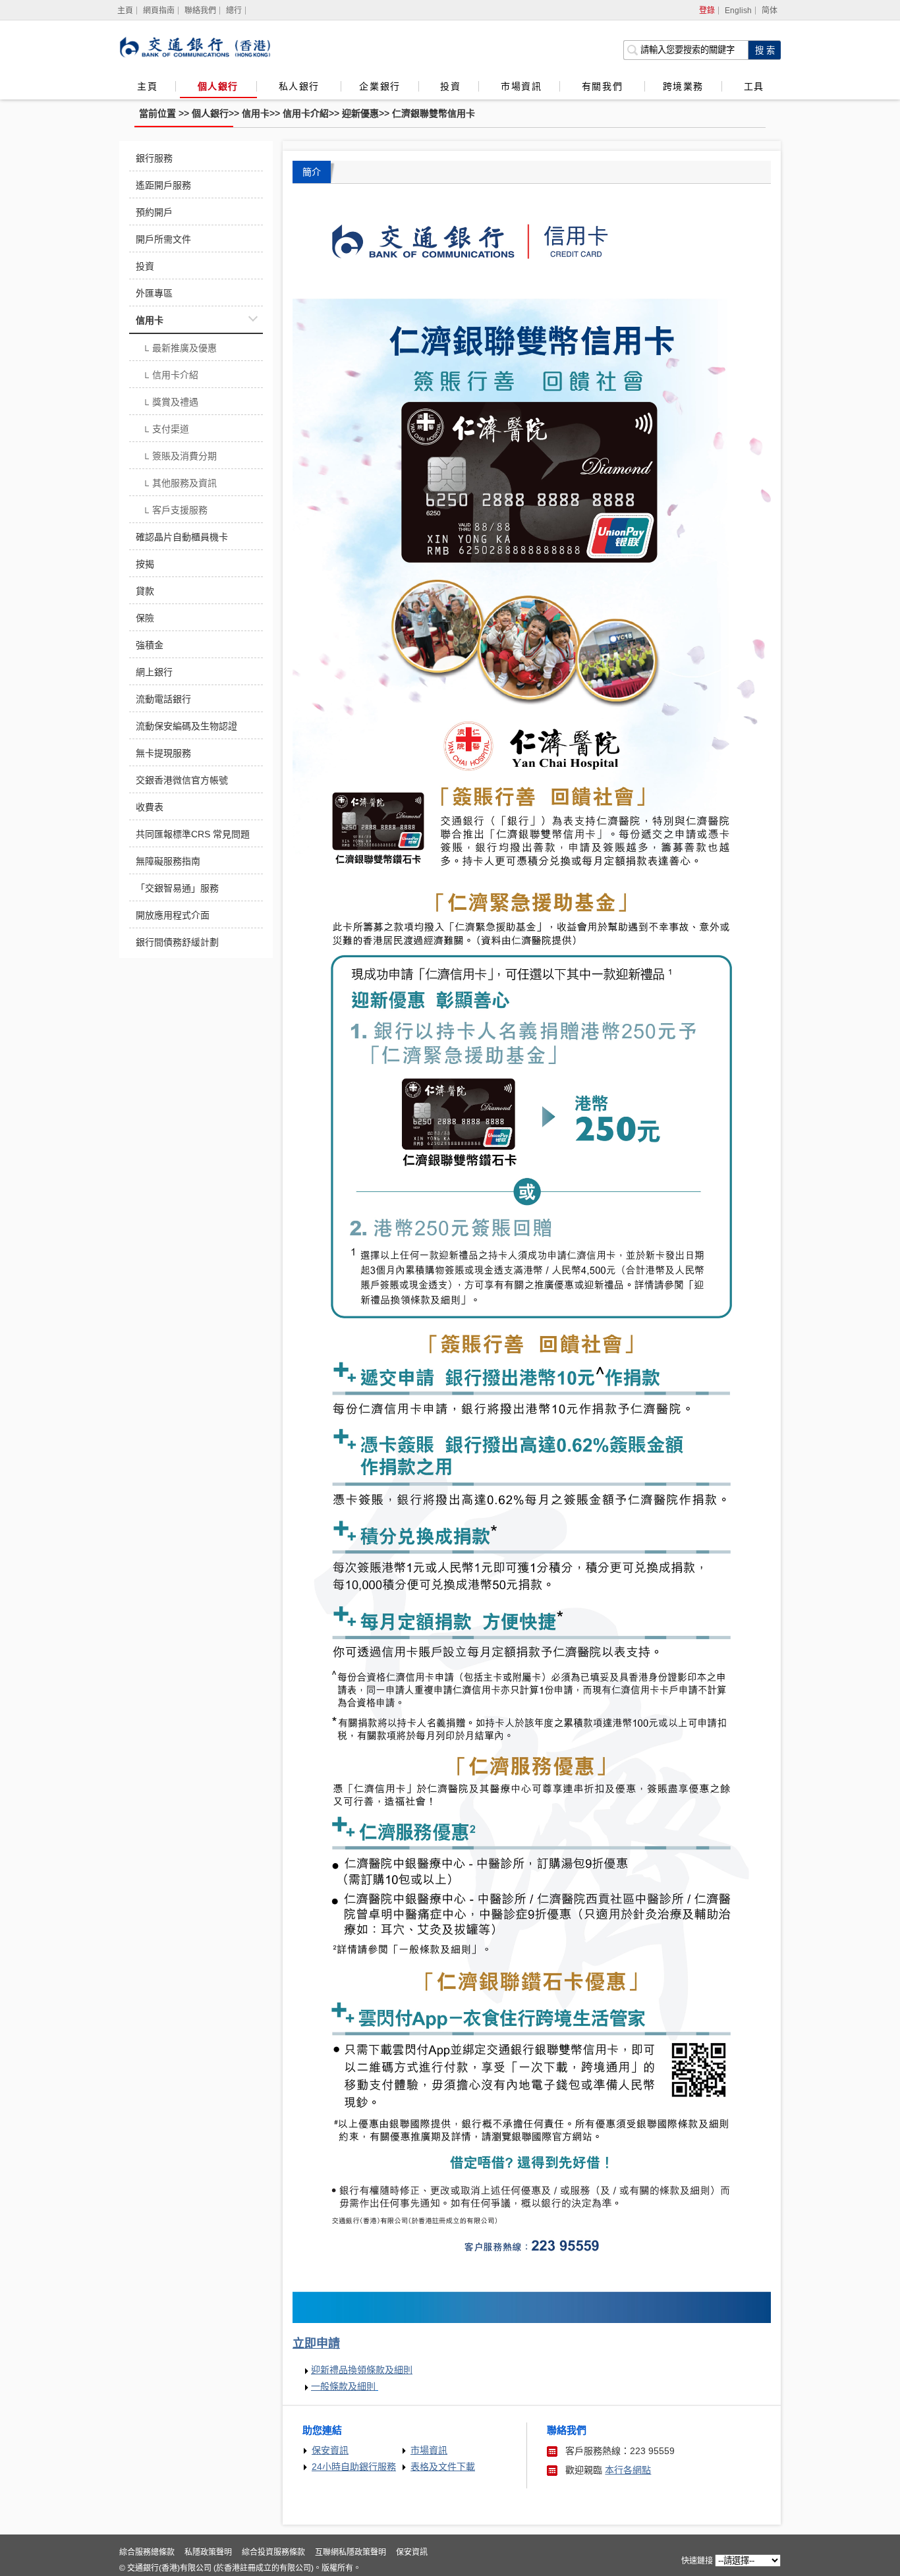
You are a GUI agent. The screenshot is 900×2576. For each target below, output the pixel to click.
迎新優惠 (360, 113)
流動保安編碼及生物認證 (186, 726)
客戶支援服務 (175, 511)
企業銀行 (380, 86)
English (738, 11)
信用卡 (256, 113)
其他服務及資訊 (180, 484)
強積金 (150, 645)
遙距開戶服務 (163, 185)
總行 (234, 11)
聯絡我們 (200, 11)
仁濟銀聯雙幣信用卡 (434, 113)
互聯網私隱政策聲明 (351, 2552)
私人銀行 (301, 86)
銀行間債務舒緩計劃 (177, 942)
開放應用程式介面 (173, 915)
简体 (770, 11)
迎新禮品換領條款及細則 (362, 2370)
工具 (754, 86)
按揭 (145, 564)
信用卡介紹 (306, 113)
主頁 (147, 86)
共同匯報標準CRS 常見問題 (193, 834)
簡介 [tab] (312, 172)
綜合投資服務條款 (273, 2552)
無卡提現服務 (163, 753)
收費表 (150, 807)
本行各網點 (628, 2470)
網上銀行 (154, 672)
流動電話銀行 (163, 699)
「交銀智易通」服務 (177, 888)
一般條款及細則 (343, 2387)
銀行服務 (154, 158)
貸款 (145, 591)
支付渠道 (166, 430)
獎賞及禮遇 (170, 403)
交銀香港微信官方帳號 (182, 780)
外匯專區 (154, 293)
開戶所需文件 (163, 239)
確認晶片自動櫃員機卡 (182, 537)
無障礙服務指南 (168, 861)
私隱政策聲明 (208, 2552)
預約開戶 (154, 212)
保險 (145, 618)
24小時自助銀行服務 (354, 2467)
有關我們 (604, 86)
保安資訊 (330, 2450)
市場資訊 (521, 86)
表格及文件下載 (443, 2467)
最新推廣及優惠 (180, 349)
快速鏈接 (697, 2561)
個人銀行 (218, 86)
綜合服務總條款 (147, 2552)
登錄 (707, 11)
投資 (450, 86)
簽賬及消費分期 (180, 457)
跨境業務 (683, 86)
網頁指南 (159, 11)
